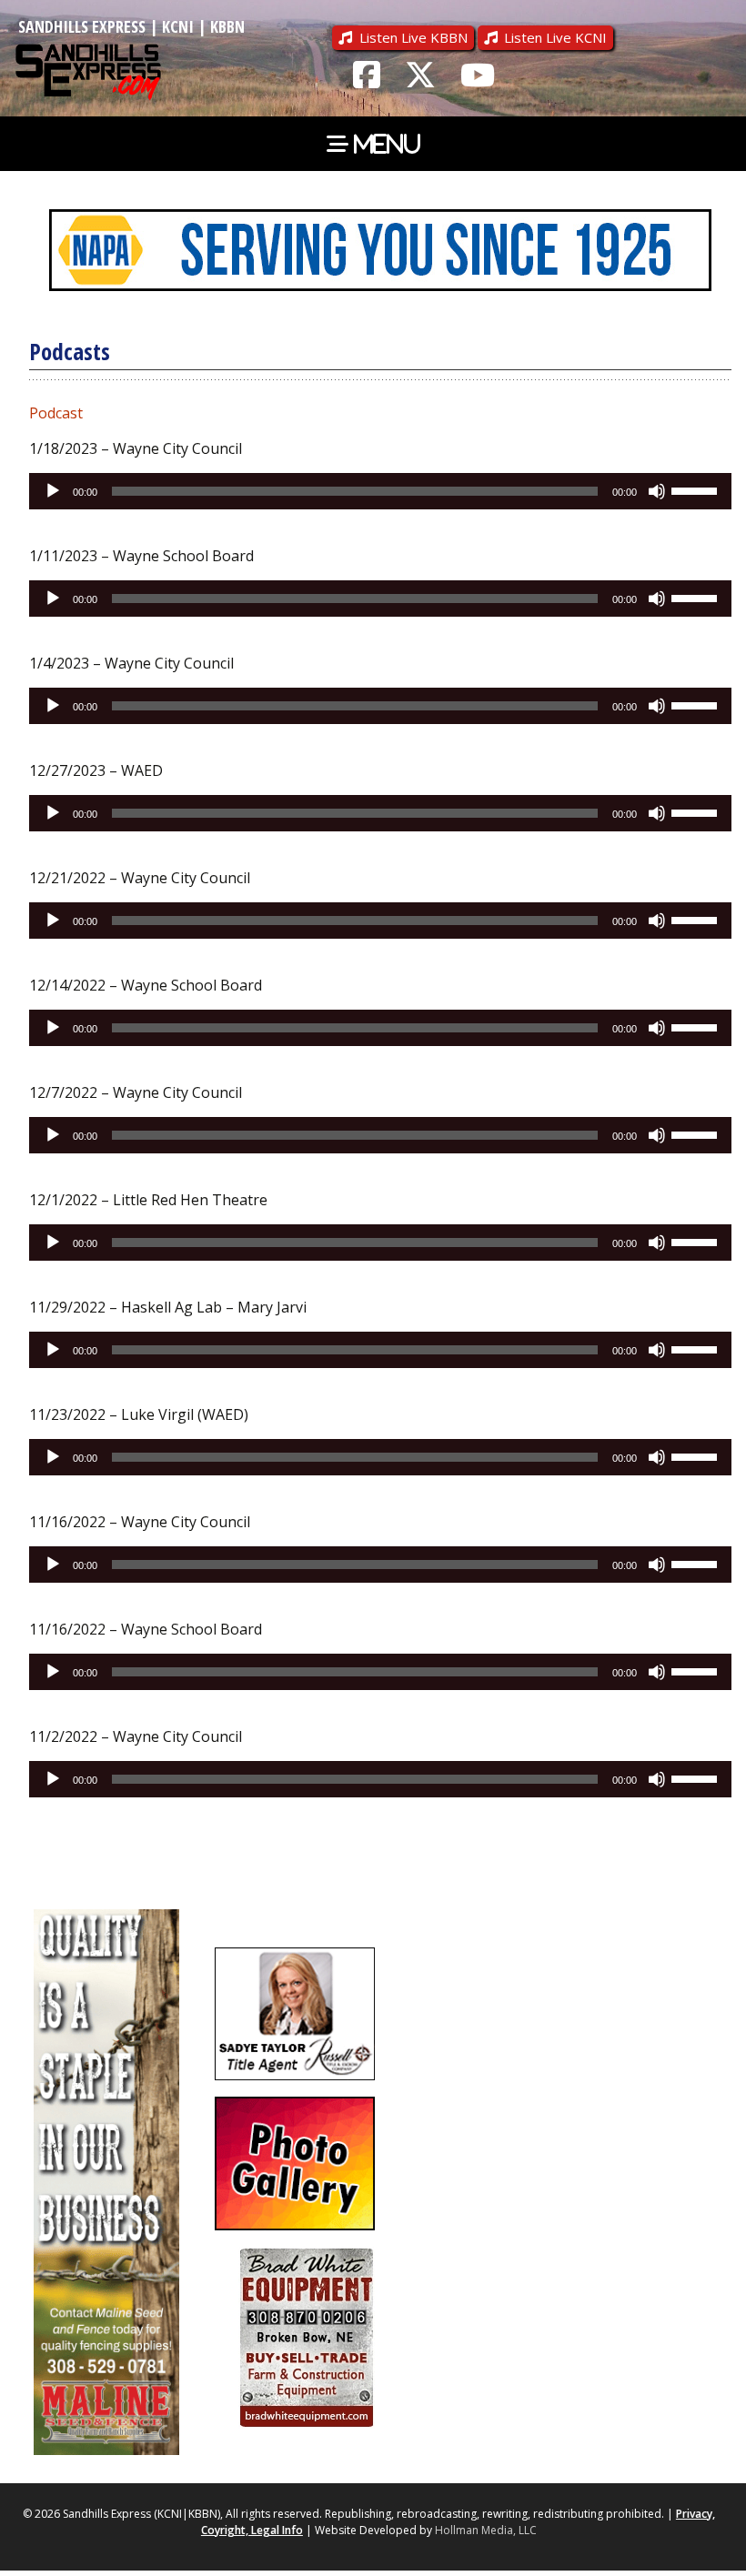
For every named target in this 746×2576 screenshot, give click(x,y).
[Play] (53, 491)
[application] (380, 491)
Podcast (56, 413)
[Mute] (657, 491)
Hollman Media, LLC (486, 2530)
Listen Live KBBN (413, 37)
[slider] (697, 489)
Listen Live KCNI (555, 37)
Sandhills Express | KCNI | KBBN (131, 26)
